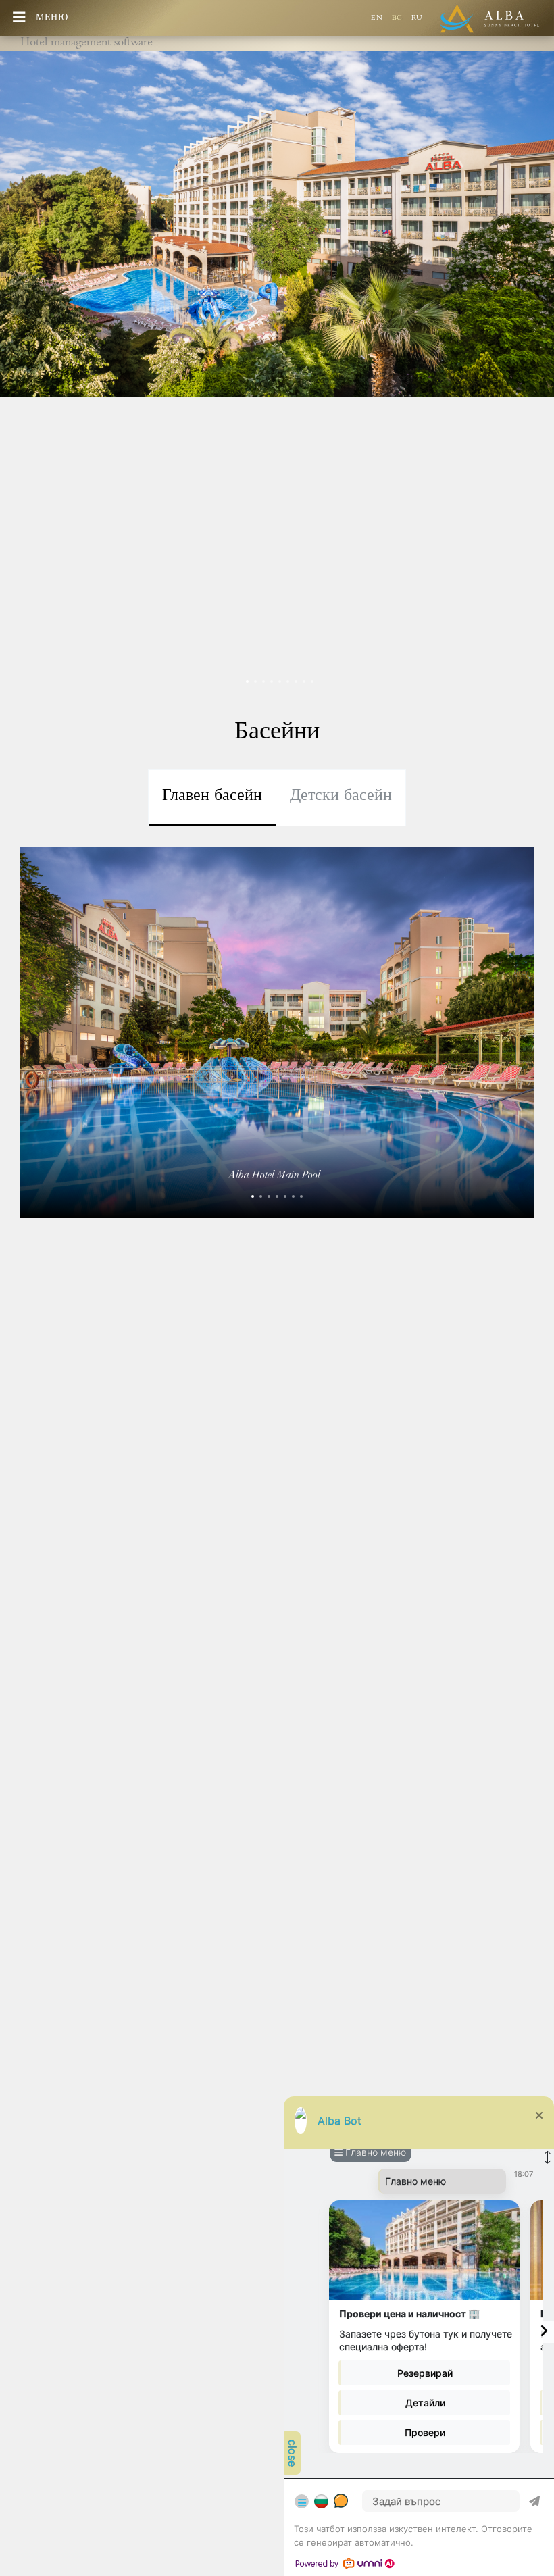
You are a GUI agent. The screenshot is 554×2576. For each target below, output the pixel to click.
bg (399, 19)
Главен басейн (212, 797)
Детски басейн (341, 797)
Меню (52, 19)
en (378, 19)
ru (417, 19)
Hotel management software (86, 43)
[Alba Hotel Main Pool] (253, 1196)
